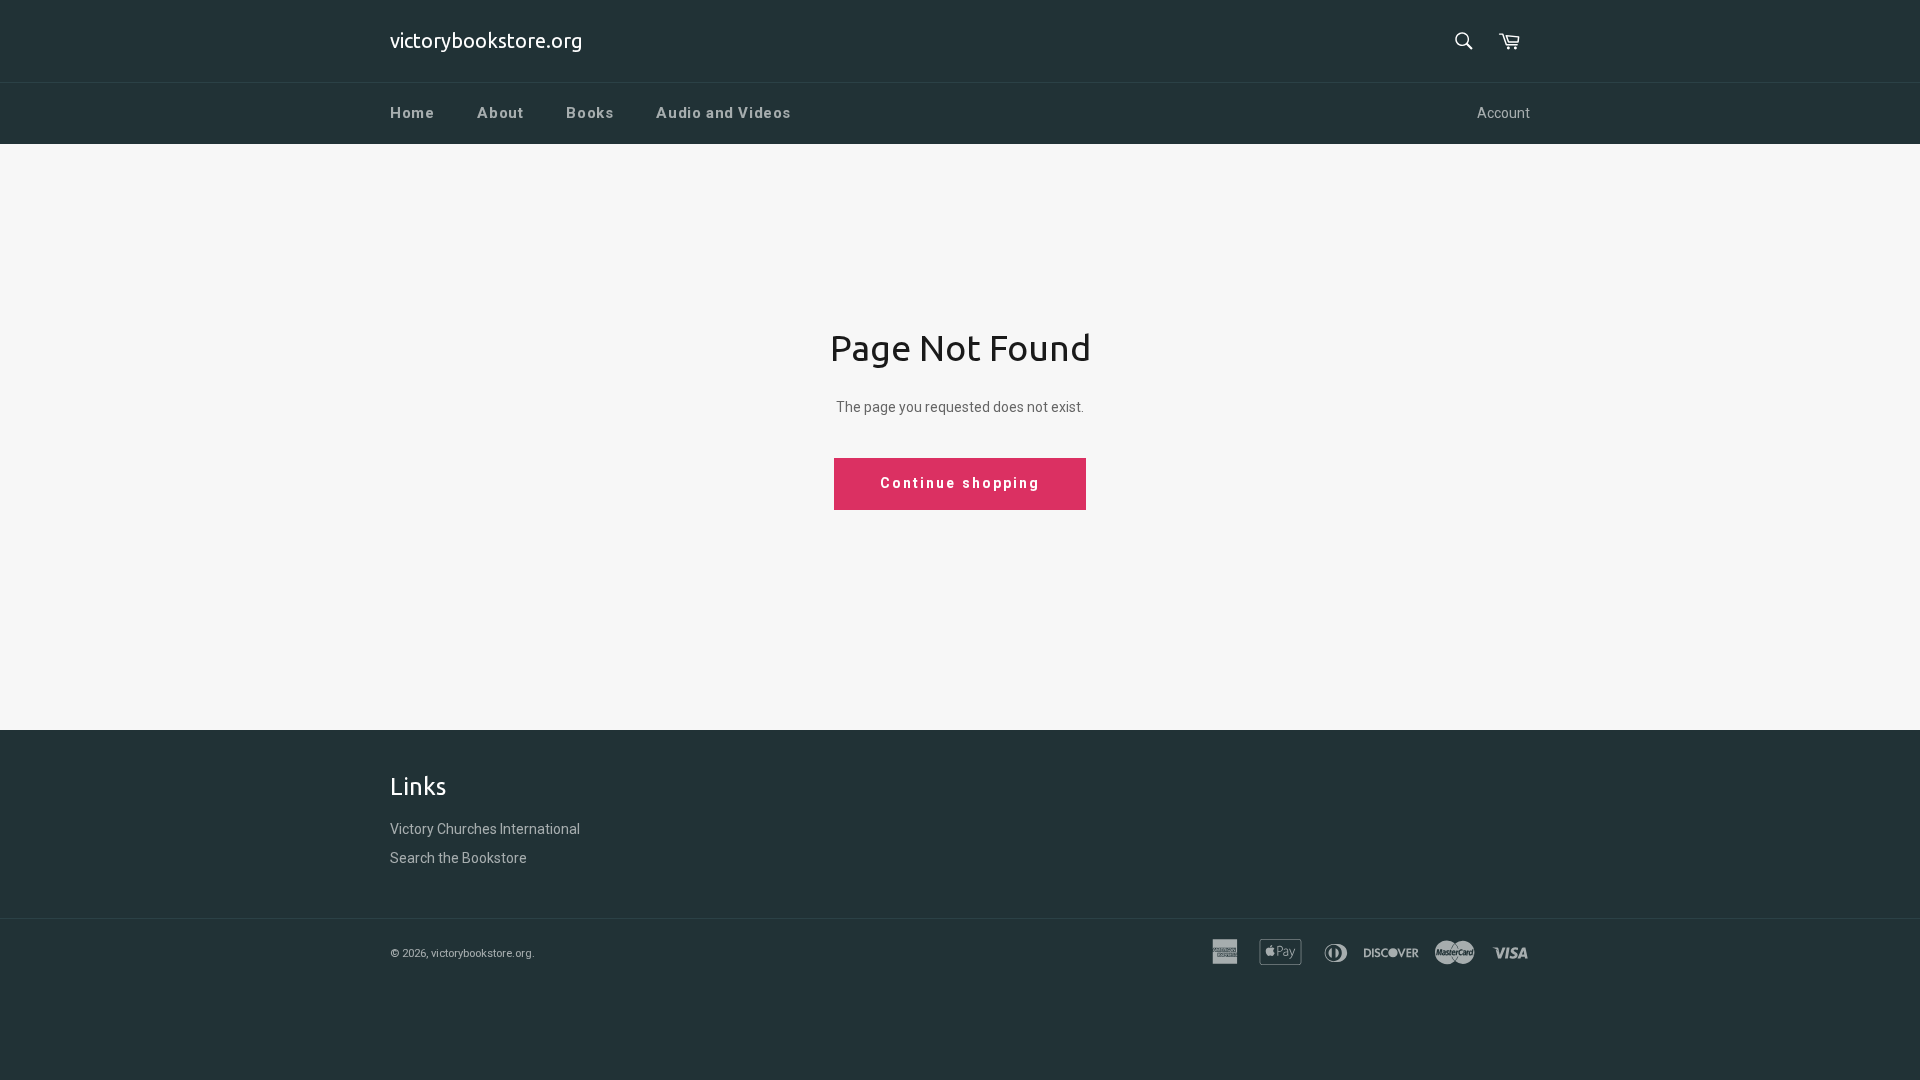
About (500, 113)
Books (589, 113)
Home (412, 113)
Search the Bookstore (458, 858)
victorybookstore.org (486, 40)
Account (1503, 113)
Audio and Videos (723, 113)
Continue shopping (960, 483)
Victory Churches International (485, 829)
